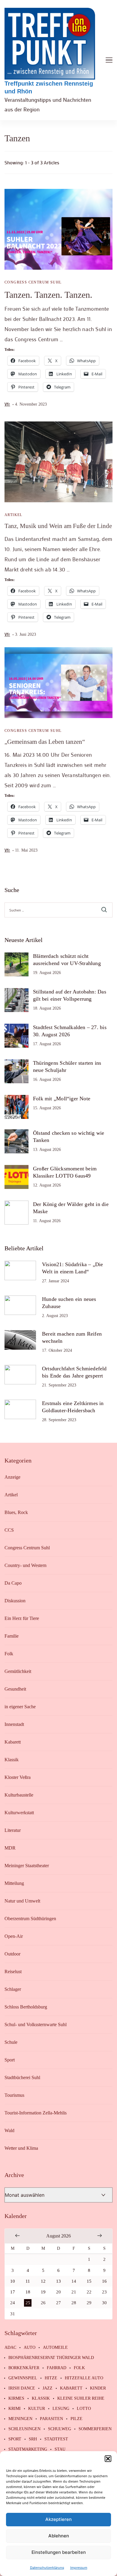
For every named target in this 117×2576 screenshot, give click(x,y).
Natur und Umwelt (22, 1901)
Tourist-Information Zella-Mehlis (36, 2113)
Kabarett (13, 1742)
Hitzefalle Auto (84, 2378)
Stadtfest (56, 2439)
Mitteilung (14, 1883)
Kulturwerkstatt (19, 1813)
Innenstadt (14, 1724)
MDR (10, 1848)
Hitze (51, 2378)
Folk (9, 1654)
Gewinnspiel (23, 2378)
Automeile (55, 2348)
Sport (10, 2060)
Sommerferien (95, 2429)
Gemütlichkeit (18, 1671)
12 (43, 2281)
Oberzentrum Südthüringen (30, 1919)
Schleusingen (24, 2429)
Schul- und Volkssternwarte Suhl (36, 2024)
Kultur (37, 2409)
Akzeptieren (58, 2519)
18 (28, 2292)
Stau (60, 2449)
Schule (11, 2042)
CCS (9, 1530)
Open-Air (14, 1936)
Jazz (48, 2388)
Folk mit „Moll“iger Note (62, 1099)
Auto (30, 2348)
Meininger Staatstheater (27, 1866)
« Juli (17, 2235)
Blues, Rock (16, 1512)
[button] (108, 2459)
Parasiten (51, 2419)
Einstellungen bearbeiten (59, 2552)
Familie (12, 1636)
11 (28, 2281)
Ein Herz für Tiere (22, 1618)
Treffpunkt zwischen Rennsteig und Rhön (49, 87)
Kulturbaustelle (19, 1795)
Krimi (15, 2409)
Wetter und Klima (21, 2148)
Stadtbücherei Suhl (22, 2077)
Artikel (13, 515)
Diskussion (15, 1601)
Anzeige (12, 1477)
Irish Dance (22, 2388)
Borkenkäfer (24, 2368)
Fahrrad (57, 2368)
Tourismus (14, 2095)
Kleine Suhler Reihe (81, 2398)
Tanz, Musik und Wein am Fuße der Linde (58, 526)
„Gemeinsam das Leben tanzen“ (45, 742)
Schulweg (60, 2429)
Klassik (12, 1760)
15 (89, 2281)
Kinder (98, 2388)
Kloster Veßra (18, 1777)
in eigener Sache (20, 1707)
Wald (9, 2130)
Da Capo (13, 1583)
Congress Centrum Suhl (33, 282)
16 (104, 2281)
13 (58, 2281)
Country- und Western (25, 1565)
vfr (7, 404)
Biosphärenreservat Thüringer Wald (51, 2358)
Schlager (13, 1989)
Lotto (84, 2409)
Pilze (76, 2419)
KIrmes (16, 2398)
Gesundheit (15, 1689)
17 (13, 2292)
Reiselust (13, 1972)
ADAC (10, 2348)
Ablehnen (59, 2536)
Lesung (61, 2409)
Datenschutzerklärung (47, 2567)
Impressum (79, 2567)
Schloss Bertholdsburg (26, 2007)
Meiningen (20, 2419)
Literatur (13, 1830)
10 (13, 2281)
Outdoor (12, 1954)
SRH (33, 2439)
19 (43, 2292)
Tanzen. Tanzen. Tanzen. (48, 295)
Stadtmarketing (28, 2449)
